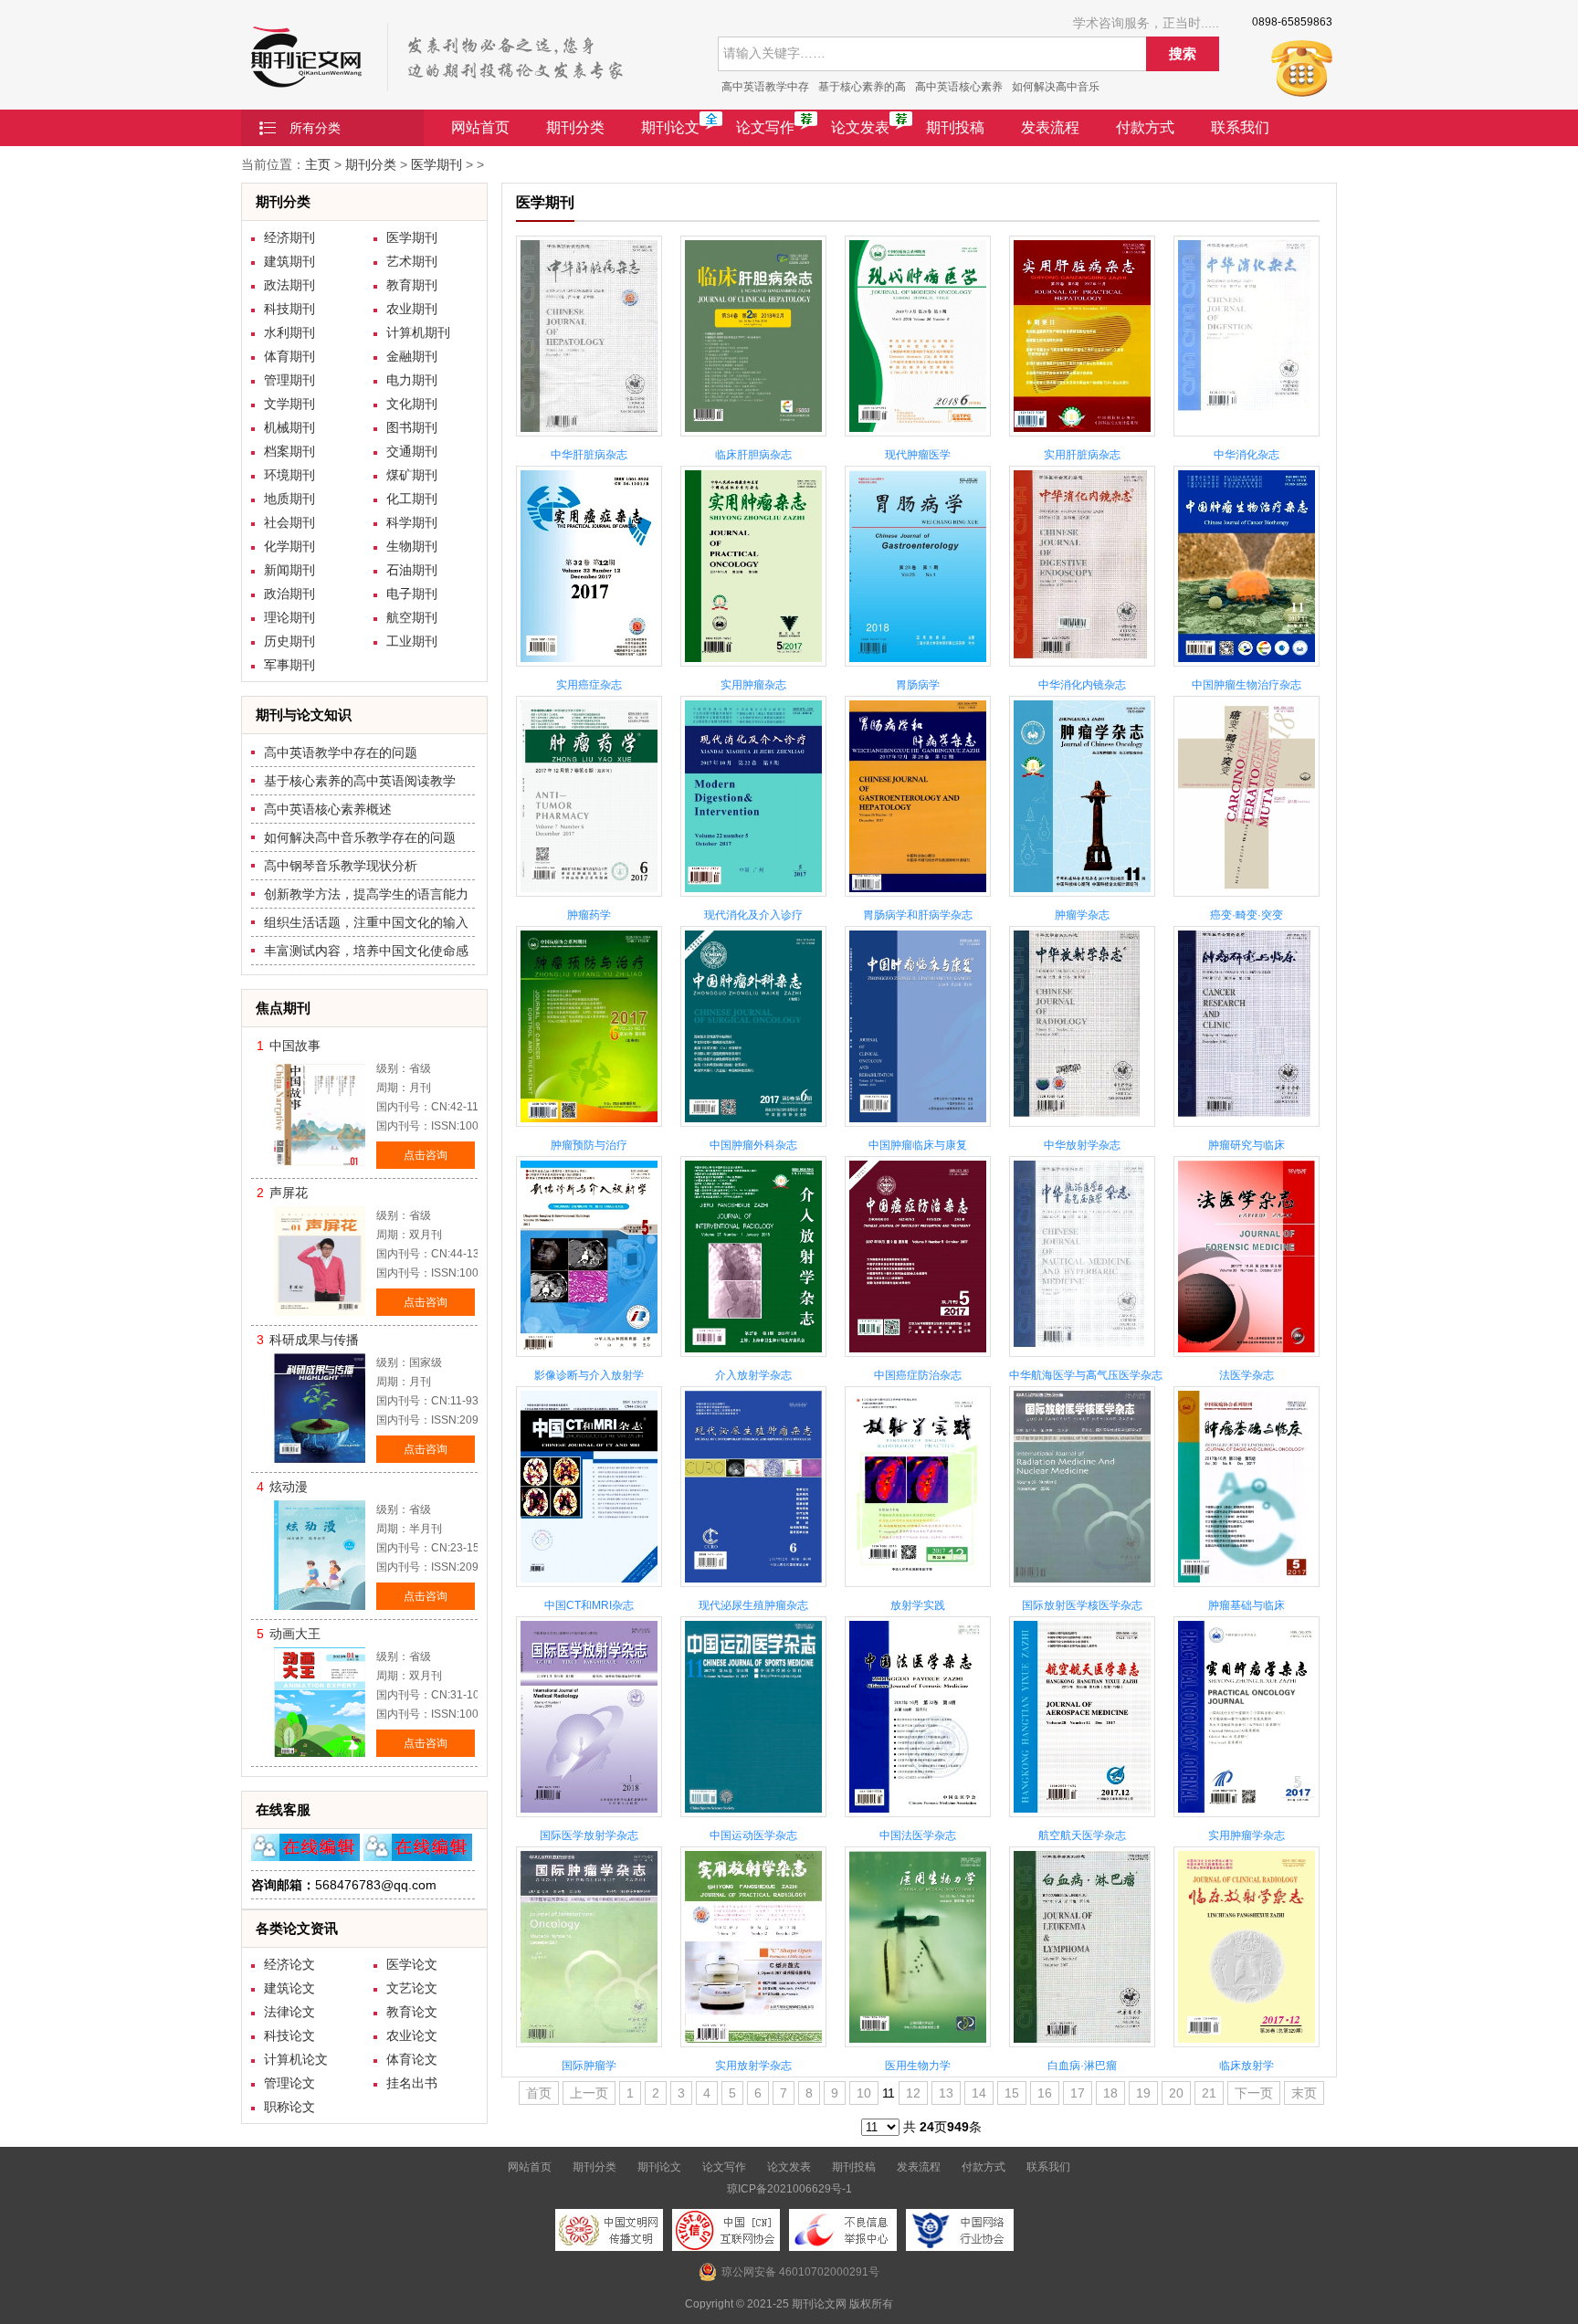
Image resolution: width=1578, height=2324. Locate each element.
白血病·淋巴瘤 (1082, 2066)
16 (1045, 2093)
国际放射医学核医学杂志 (1082, 1605)
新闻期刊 (289, 570)
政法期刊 (289, 285)
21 (1209, 2093)
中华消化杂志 (1247, 455)
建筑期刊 (289, 261)
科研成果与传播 (314, 1340)
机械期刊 (289, 427)
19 (1143, 2093)
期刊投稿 (955, 127)
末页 (1304, 2093)
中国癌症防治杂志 (918, 1375)
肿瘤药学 (589, 915)
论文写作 (765, 127)
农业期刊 (412, 309)
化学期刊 (289, 546)
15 (1012, 2093)
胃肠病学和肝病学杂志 (918, 915)
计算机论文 (296, 2059)
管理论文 (289, 2083)
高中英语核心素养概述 (328, 809)
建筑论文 (289, 1988)
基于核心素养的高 (862, 87)
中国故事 (295, 1046)
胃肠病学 (918, 685)
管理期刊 (289, 380)
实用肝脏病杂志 (1082, 455)
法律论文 (289, 2012)
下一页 (1254, 2093)
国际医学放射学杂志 (589, 1835)
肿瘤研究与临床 (1247, 1145)
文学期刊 (289, 404)
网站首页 (480, 127)
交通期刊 (412, 451)
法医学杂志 (1247, 1375)
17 (1078, 2093)
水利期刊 (289, 332)
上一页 (589, 2093)
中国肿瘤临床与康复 (918, 1145)
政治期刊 (289, 594)
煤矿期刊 (412, 475)
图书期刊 (412, 427)
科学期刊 (412, 522)
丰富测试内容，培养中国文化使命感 (366, 951)
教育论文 (412, 2012)
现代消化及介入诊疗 (753, 915)
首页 (539, 2093)
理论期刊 (289, 617)
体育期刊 (289, 356)
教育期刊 (412, 285)
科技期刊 (289, 309)
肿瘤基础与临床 (1247, 1605)
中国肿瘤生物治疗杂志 (1247, 685)
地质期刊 (289, 499)
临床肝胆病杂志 (753, 455)
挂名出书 (412, 2083)
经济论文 (289, 1964)
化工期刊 (412, 499)
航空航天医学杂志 (1082, 1835)
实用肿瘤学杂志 (1247, 1835)
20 (1176, 2093)
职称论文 (289, 2107)
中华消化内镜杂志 (1082, 685)
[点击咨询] (305, 1856)
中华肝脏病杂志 (589, 455)
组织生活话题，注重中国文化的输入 (366, 922)
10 (864, 2093)
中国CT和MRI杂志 (589, 1605)
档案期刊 (289, 451)
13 (946, 2093)
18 (1110, 2093)
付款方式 (1145, 127)
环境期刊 (289, 475)
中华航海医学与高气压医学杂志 (1086, 1375)
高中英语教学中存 (765, 87)
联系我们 (1240, 127)
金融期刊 (412, 356)
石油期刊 (412, 570)
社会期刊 (289, 522)
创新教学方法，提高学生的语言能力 (366, 894)
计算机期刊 (418, 332)
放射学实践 (918, 1605)
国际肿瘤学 (589, 2066)
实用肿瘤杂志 (753, 685)
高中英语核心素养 (959, 87)
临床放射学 (1247, 2066)
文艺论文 (412, 1988)
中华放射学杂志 (1082, 1145)
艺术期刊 (412, 261)
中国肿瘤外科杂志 (753, 1145)
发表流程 (1050, 127)
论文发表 (860, 127)
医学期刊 (437, 164)
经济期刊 (289, 237)
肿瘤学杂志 (1082, 915)
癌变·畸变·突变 (1247, 915)
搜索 (1183, 53)
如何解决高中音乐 (1056, 87)
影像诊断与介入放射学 (589, 1375)
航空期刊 (412, 617)
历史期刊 (289, 641)
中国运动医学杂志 (753, 1835)
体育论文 (412, 2059)
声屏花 (289, 1193)
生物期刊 (412, 546)
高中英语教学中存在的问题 (341, 752)
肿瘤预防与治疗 (589, 1145)
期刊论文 (670, 127)
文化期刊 (412, 404)
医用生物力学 (918, 2066)
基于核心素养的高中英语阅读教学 (360, 781)
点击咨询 (426, 1155)
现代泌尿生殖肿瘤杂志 (753, 1605)
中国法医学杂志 (918, 1835)
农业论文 (412, 2035)
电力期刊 (412, 380)
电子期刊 (412, 594)
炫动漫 (289, 1487)
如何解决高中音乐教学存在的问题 (360, 837)
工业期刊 (412, 641)
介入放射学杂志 (753, 1375)
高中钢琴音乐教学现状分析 (341, 866)
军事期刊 (289, 665)
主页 (318, 164)
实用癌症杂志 (589, 685)
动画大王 (295, 1634)
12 (913, 2093)
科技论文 (289, 2035)
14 (979, 2093)
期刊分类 (575, 127)
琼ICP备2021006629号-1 (789, 2189)
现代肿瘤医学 (918, 455)
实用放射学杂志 (753, 2066)
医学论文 (412, 1964)
